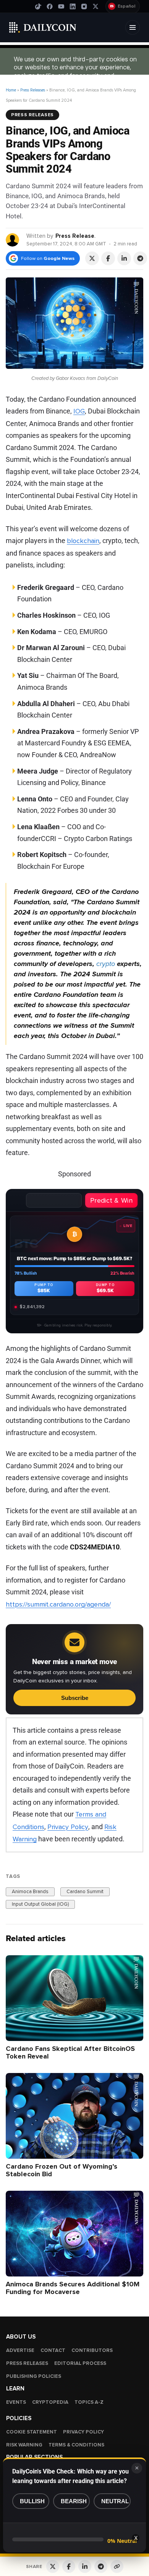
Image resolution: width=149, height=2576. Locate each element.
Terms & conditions (76, 2445)
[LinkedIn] (73, 6)
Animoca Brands (30, 1892)
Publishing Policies (34, 2376)
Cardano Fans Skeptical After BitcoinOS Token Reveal (70, 2052)
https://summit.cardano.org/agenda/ (58, 1604)
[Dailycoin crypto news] (43, 27)
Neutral (115, 2501)
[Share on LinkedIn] (124, 258)
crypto (106, 964)
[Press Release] (13, 239)
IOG (79, 411)
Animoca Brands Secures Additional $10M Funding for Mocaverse (73, 2288)
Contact (53, 2350)
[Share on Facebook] (108, 258)
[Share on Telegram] (140, 258)
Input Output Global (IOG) (40, 1904)
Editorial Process (80, 2363)
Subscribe (75, 1698)
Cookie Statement (32, 2432)
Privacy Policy (68, 1827)
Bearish (74, 2501)
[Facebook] (50, 6)
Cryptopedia (50, 2402)
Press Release (75, 236)
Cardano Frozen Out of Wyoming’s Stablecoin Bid (62, 2170)
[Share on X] (92, 258)
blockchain (83, 541)
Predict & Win (111, 1200)
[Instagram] (84, 6)
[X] (96, 6)
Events (16, 2402)
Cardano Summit (85, 1892)
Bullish (32, 2501)
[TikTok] (38, 6)
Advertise (20, 2350)
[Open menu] (133, 27)
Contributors (92, 2350)
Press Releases (33, 90)
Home (11, 90)
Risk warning (24, 2445)
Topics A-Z (89, 2402)
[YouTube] (61, 6)
